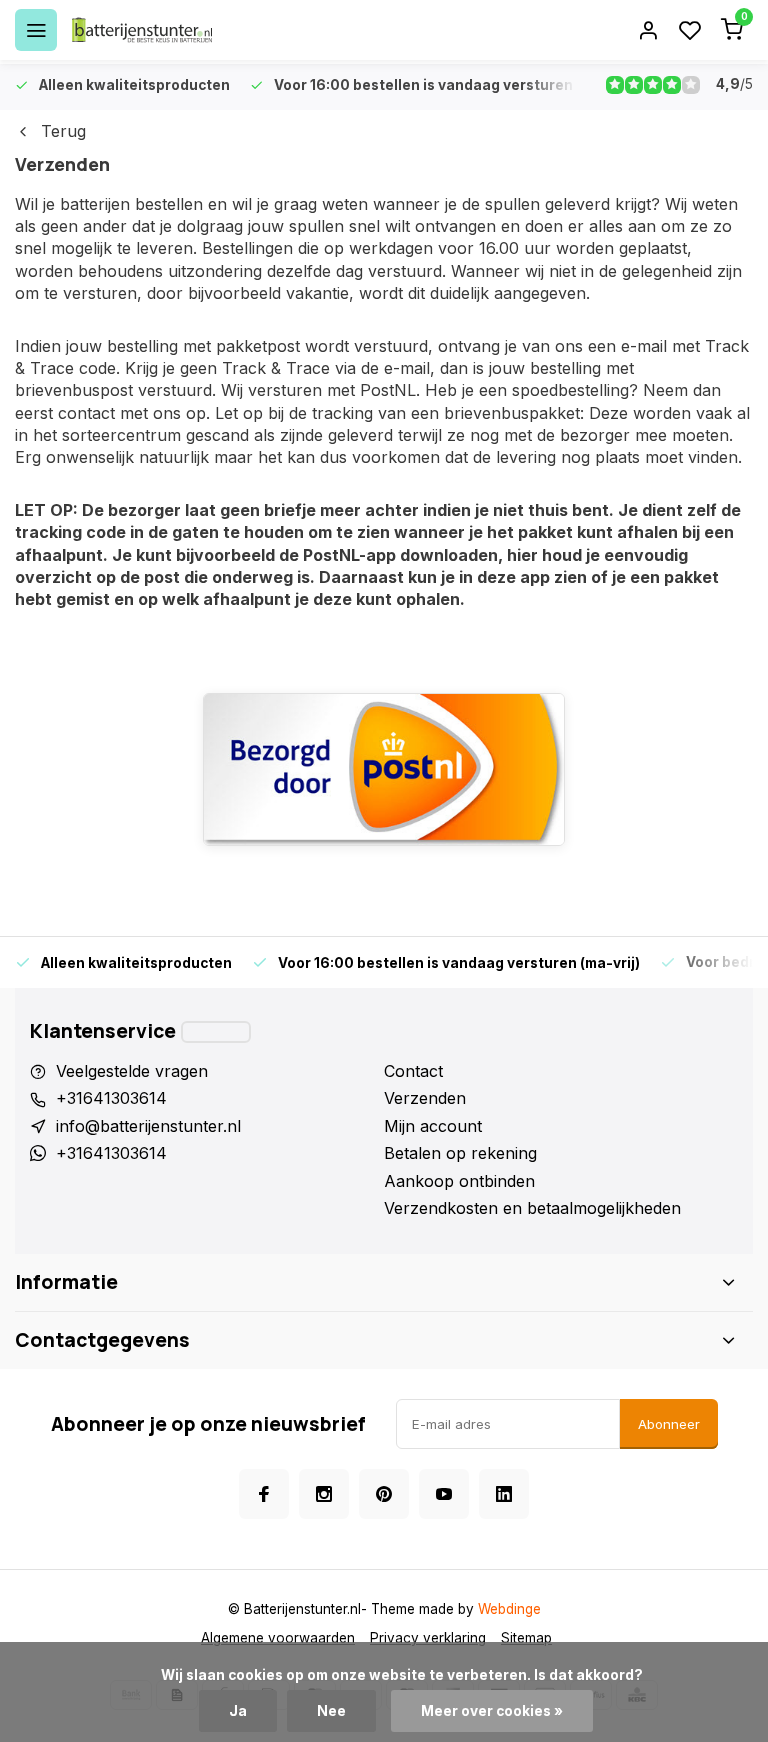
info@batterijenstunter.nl (148, 1126)
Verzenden (425, 1098)
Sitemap (526, 1638)
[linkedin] (504, 1494)
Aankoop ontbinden (459, 1181)
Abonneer (669, 1424)
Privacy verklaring (428, 1638)
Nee (331, 1711)
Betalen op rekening (460, 1153)
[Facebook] (264, 1494)
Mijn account (433, 1126)
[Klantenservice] (216, 1032)
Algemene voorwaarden (278, 1638)
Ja (238, 1711)
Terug (63, 131)
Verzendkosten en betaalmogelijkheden (532, 1208)
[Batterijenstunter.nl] (142, 30)
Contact (413, 1071)
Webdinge (509, 1609)
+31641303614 (111, 1098)
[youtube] (444, 1494)
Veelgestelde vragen (132, 1071)
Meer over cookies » (492, 1711)
